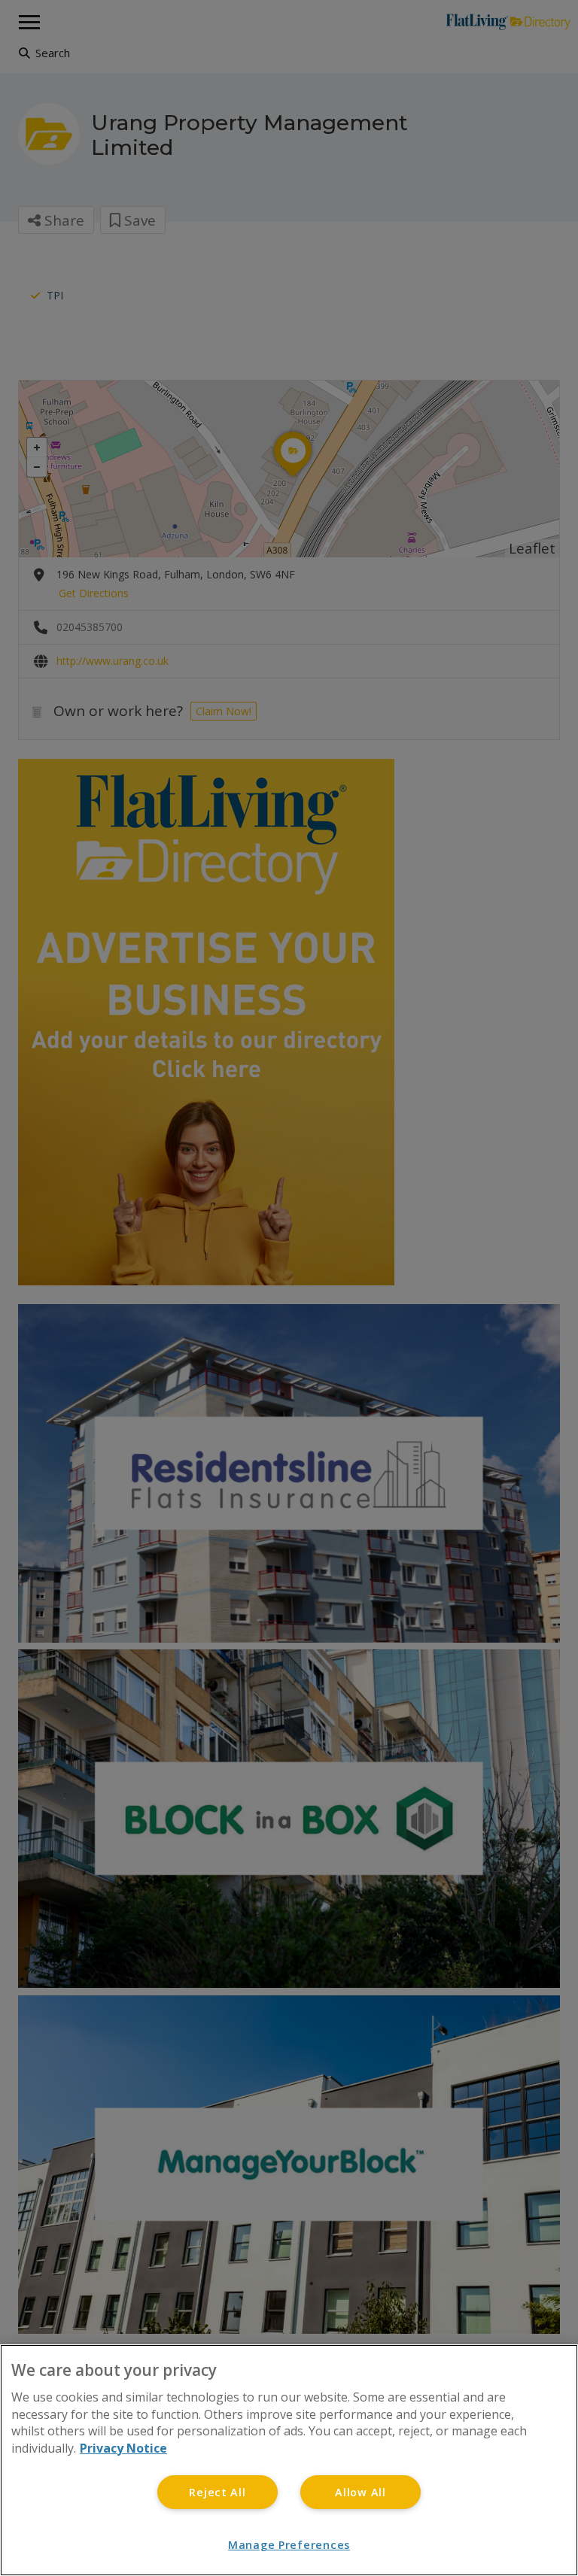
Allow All (360, 2492)
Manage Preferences (289, 2545)
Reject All (217, 2492)
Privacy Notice (123, 2448)
